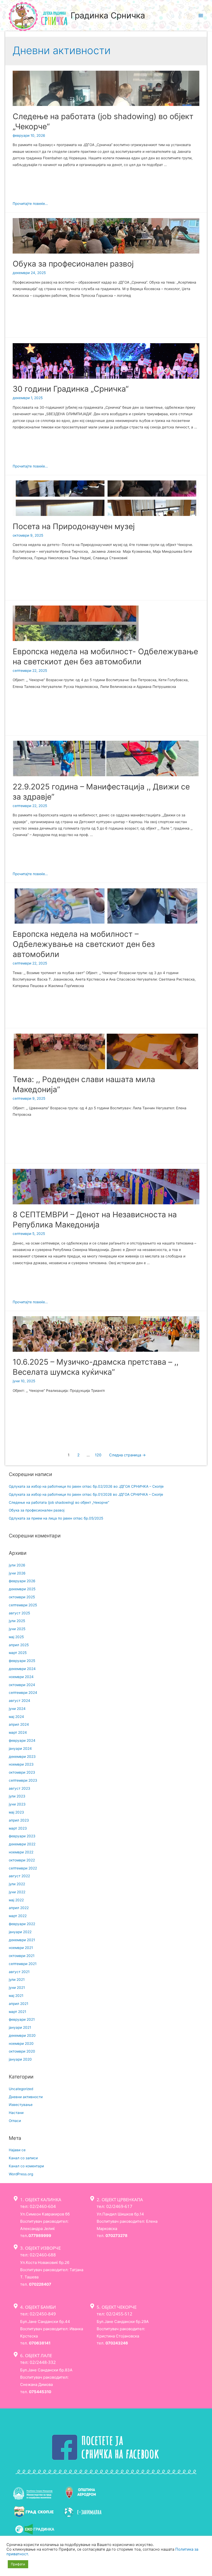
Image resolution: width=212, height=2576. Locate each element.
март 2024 (18, 1732)
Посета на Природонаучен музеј (74, 526)
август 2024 (20, 1701)
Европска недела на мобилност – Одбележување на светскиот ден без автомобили (84, 944)
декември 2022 (22, 1844)
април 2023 (19, 1820)
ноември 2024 (21, 1677)
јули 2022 (17, 1884)
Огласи (15, 2121)
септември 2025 (23, 1605)
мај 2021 (16, 1996)
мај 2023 (16, 1812)
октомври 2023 (22, 1772)
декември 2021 (22, 1940)
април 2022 (19, 1908)
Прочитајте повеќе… (30, 204)
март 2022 (18, 1916)
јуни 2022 (17, 1892)
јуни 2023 (17, 1804)
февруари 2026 (22, 1581)
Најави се (17, 2150)
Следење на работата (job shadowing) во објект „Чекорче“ (59, 1502)
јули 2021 (17, 1980)
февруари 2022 (22, 1924)
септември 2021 (23, 1964)
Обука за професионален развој (73, 264)
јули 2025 (17, 1621)
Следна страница (127, 1455)
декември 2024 (22, 1669)
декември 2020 (22, 2035)
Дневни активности (26, 2097)
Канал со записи (23, 2158)
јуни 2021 (17, 1988)
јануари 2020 (20, 2059)
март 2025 (18, 1653)
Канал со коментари (26, 2166)
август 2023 (20, 1788)
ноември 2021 (21, 1948)
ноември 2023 (21, 1764)
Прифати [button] (18, 2564)
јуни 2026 (17, 1573)
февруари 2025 (22, 1661)
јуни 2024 (17, 1709)
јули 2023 (17, 1796)
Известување (21, 2105)
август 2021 (19, 1972)
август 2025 (19, 1613)
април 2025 (19, 1645)
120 (98, 1455)
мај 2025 (16, 1637)
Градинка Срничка (108, 15)
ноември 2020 (21, 2043)
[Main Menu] (201, 16)
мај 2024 (16, 1717)
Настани (16, 2113)
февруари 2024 (22, 1740)
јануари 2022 (20, 1932)
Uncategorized (21, 2089)
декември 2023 (22, 1757)
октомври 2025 (22, 1597)
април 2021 (18, 2004)
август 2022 (19, 1876)
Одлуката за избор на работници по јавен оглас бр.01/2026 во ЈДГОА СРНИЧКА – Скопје (86, 1494)
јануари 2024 (20, 1748)
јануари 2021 (20, 2027)
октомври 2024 (22, 1685)
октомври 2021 (22, 1956)
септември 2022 (23, 1868)
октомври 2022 (22, 1860)
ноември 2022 (21, 1852)
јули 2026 (17, 1565)
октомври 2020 (22, 2051)
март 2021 (17, 2012)
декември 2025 (22, 1589)
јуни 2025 (17, 1629)
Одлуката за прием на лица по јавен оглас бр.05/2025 (56, 1518)
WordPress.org (21, 2174)
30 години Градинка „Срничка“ (71, 389)
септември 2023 (23, 1780)
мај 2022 (16, 1900)
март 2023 (18, 1828)
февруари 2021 (22, 2019)
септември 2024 (23, 1693)
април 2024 (19, 1724)
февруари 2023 (22, 1836)
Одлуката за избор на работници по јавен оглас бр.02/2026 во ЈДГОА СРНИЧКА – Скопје (86, 1486)
